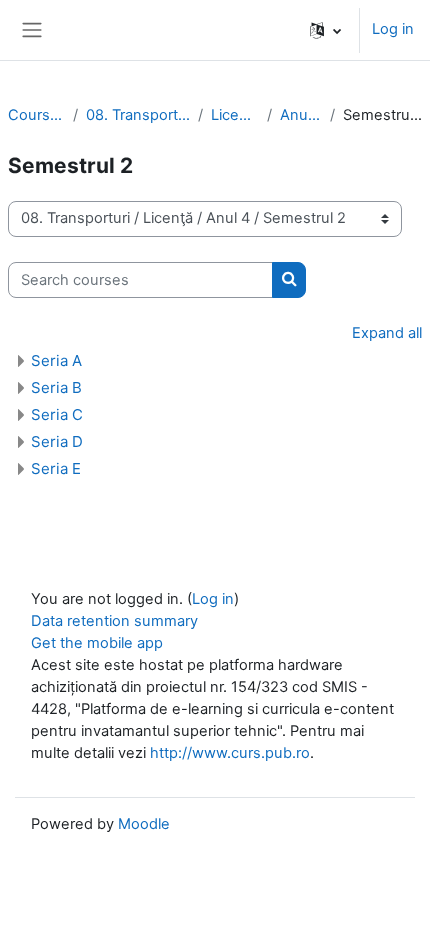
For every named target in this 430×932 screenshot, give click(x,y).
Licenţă (235, 115)
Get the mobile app (97, 643)
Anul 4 (301, 115)
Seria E (56, 468)
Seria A (56, 360)
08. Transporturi (138, 115)
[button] (325, 30)
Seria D (57, 441)
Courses (36, 115)
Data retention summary (114, 621)
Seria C (57, 414)
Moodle (144, 824)
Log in (393, 29)
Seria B (56, 387)
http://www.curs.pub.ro (230, 753)
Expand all (387, 333)
